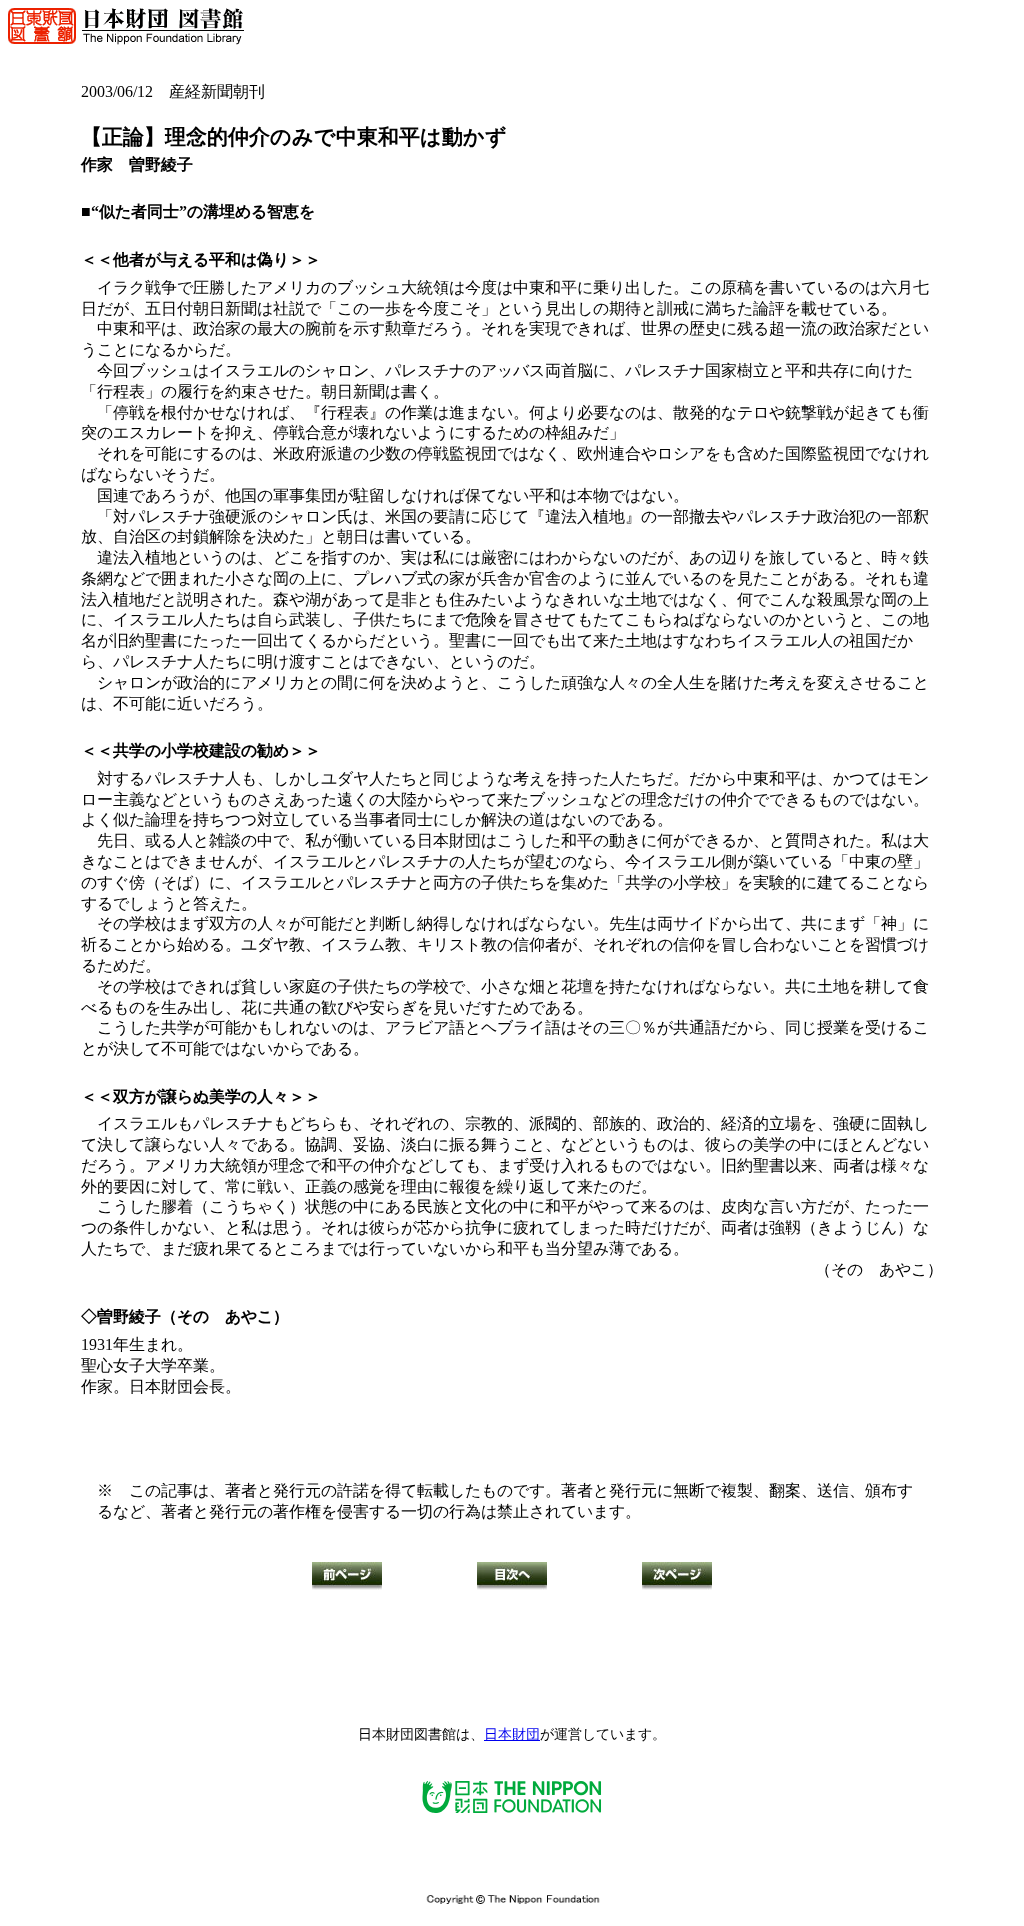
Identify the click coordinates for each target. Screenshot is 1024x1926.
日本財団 (512, 1734)
